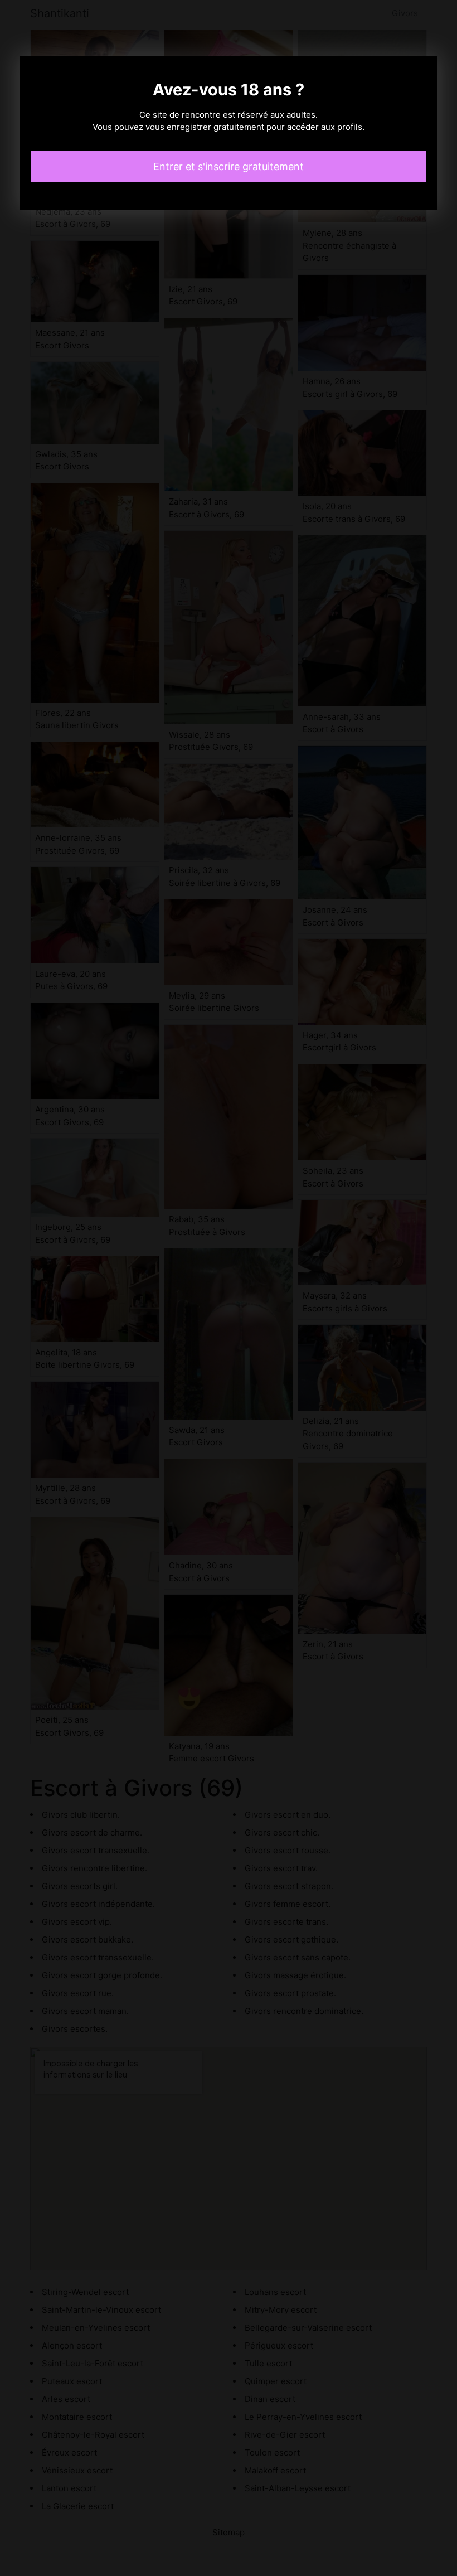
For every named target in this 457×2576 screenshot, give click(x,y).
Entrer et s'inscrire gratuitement (229, 166)
